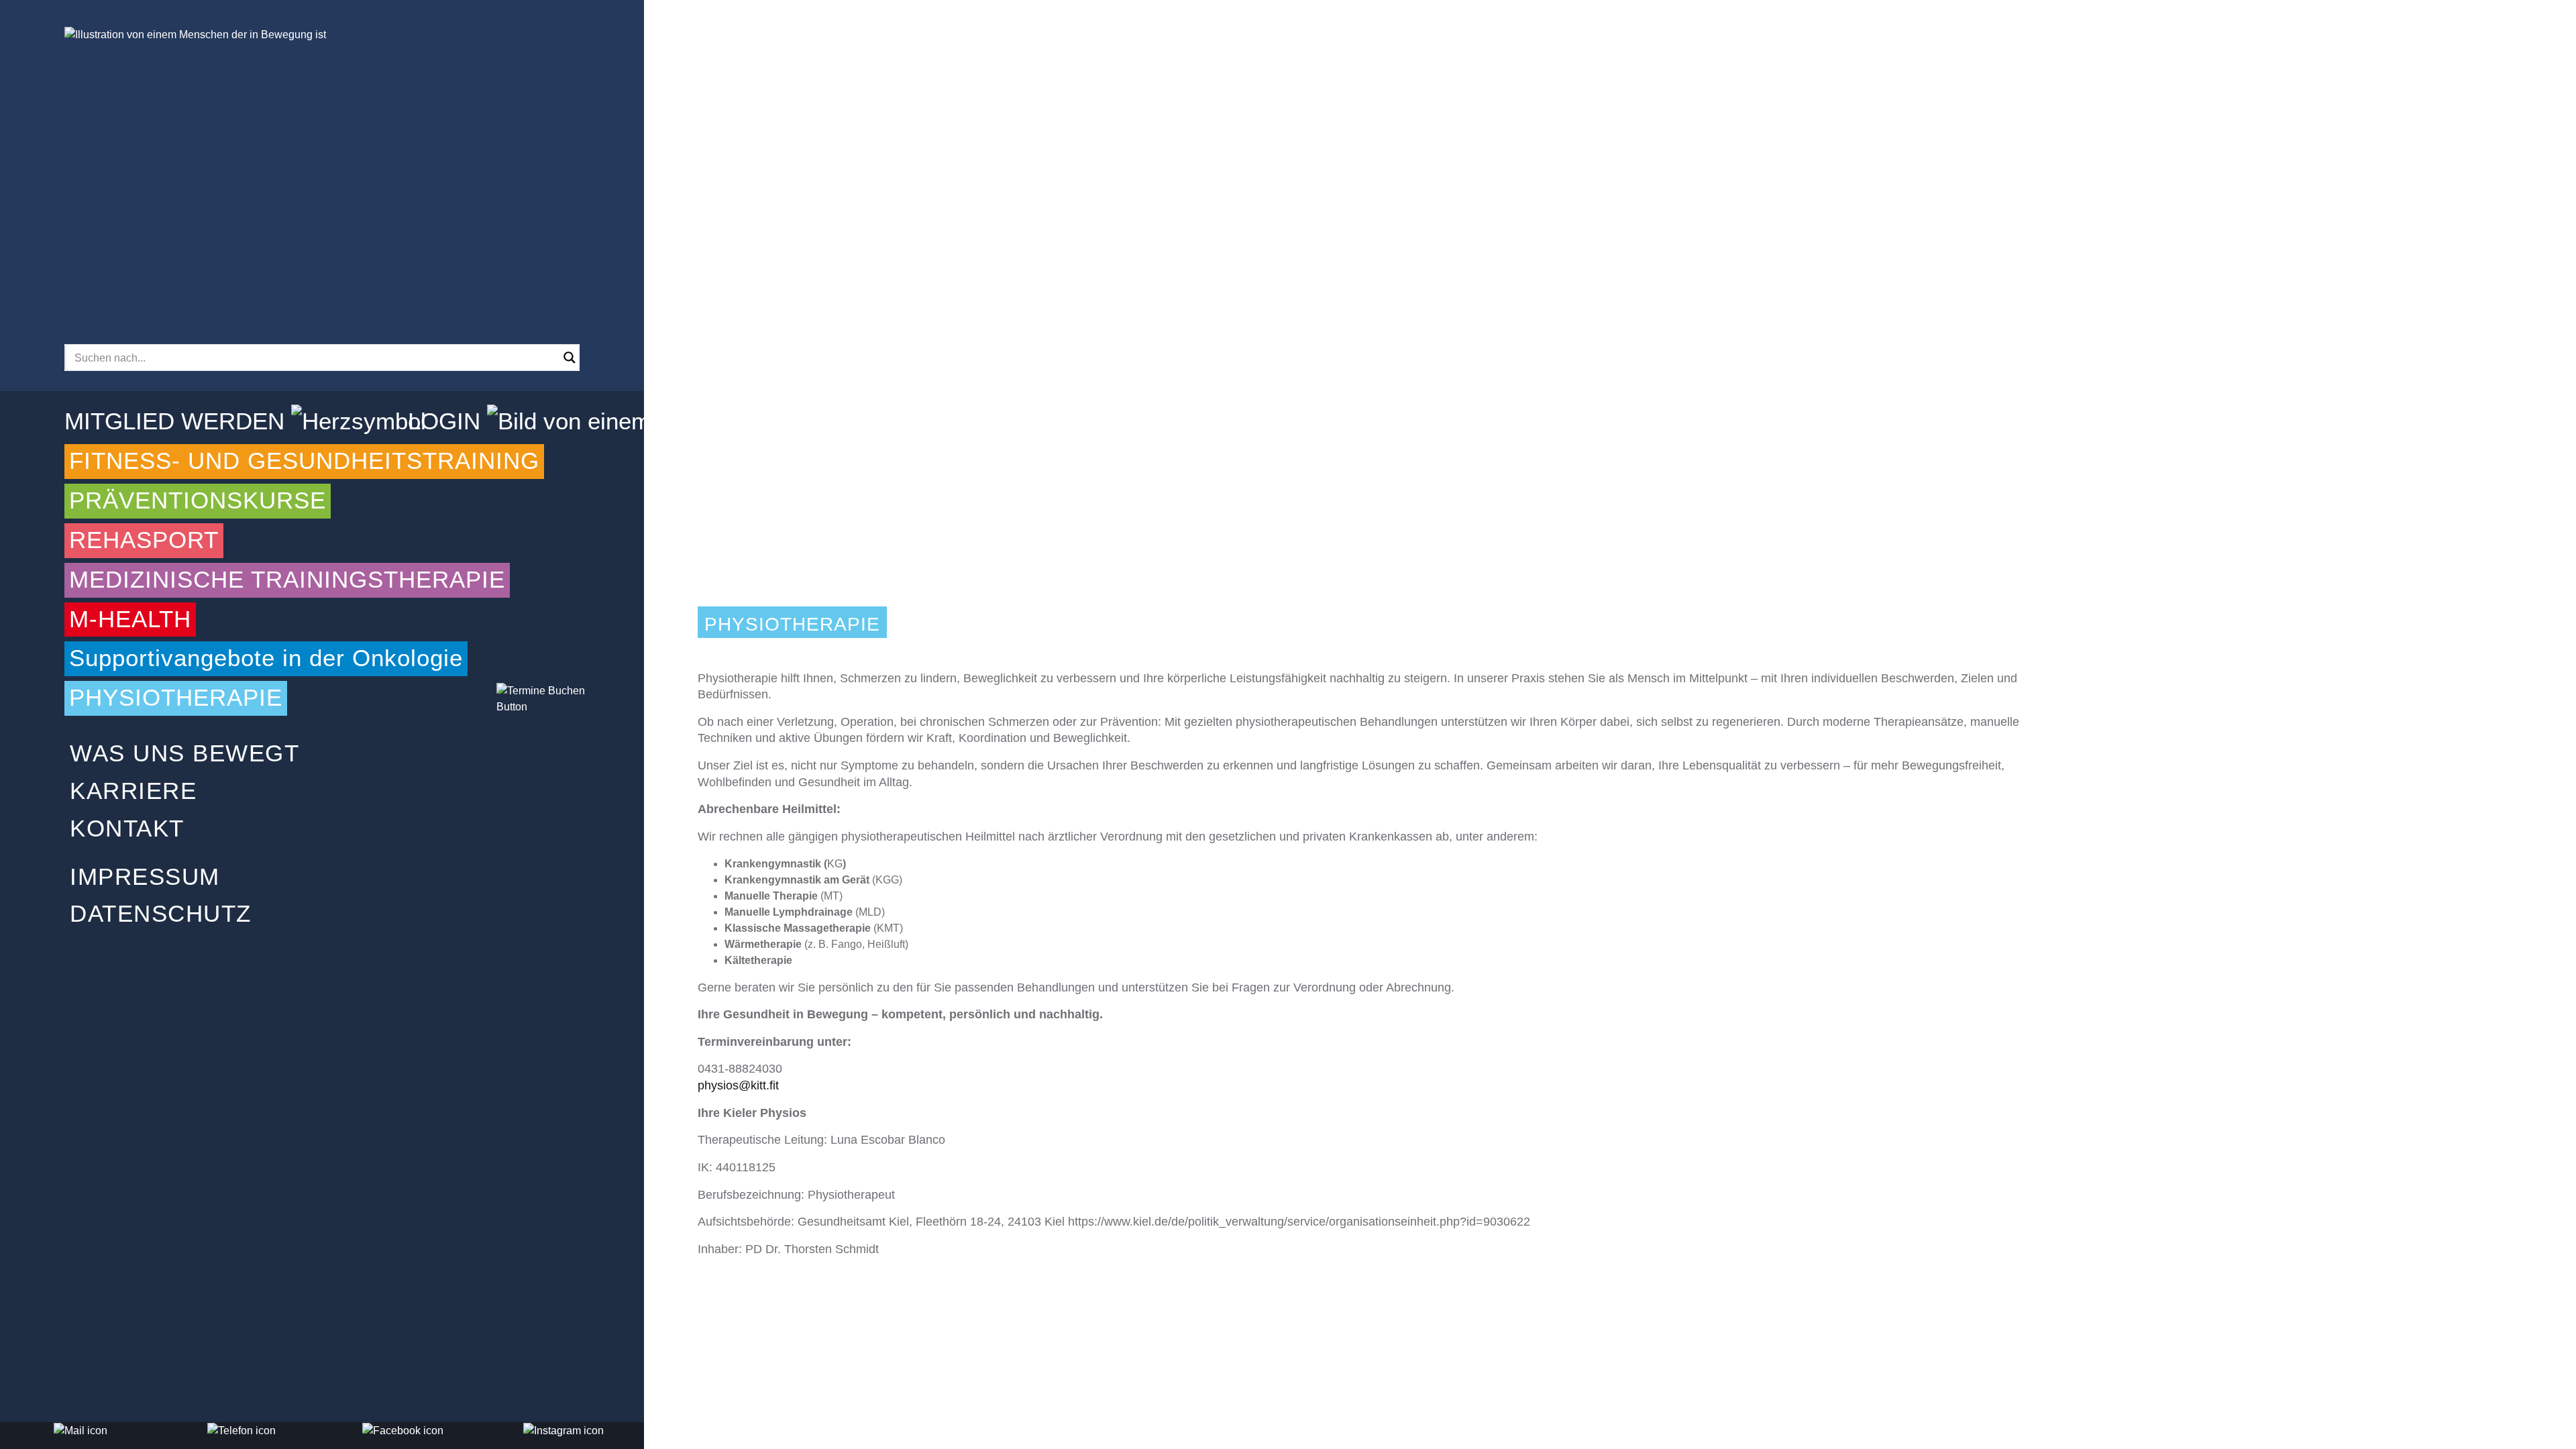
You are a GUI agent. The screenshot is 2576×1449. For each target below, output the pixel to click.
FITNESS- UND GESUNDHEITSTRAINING (304, 461)
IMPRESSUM (145, 877)
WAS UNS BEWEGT (184, 753)
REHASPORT (144, 540)
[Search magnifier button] (570, 358)
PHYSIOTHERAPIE (176, 698)
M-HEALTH (130, 619)
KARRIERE (133, 791)
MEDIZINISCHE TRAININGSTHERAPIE (287, 580)
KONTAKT (127, 828)
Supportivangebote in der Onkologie (266, 658)
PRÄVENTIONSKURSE (198, 500)
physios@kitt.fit (738, 1085)
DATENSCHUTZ (161, 914)
